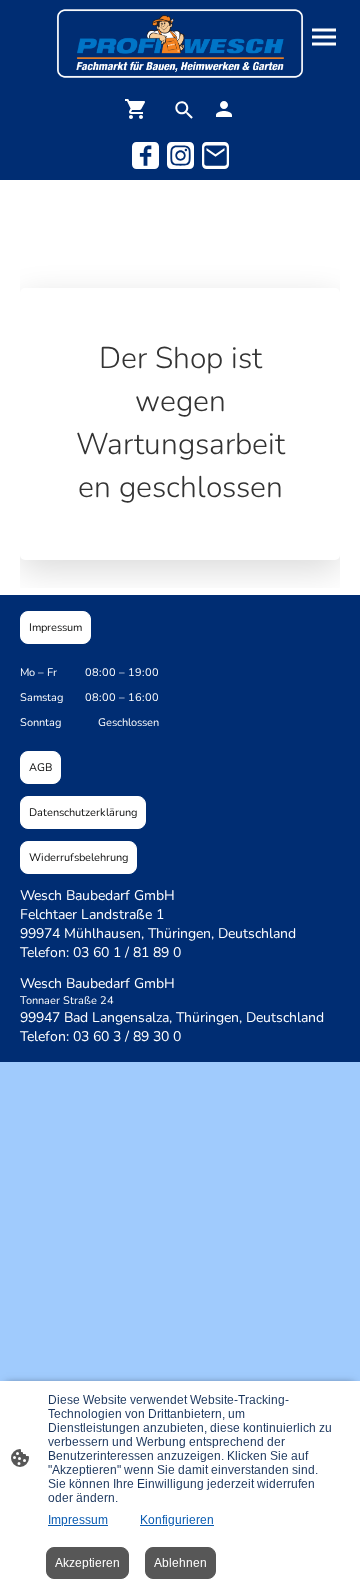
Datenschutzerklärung (83, 812)
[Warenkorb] (140, 109)
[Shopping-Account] (224, 109)
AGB (40, 767)
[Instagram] (180, 155)
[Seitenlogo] (179, 43)
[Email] (215, 155)
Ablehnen (180, 1563)
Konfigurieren (177, 1520)
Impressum (55, 627)
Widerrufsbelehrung (78, 857)
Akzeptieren (87, 1563)
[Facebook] (145, 155)
